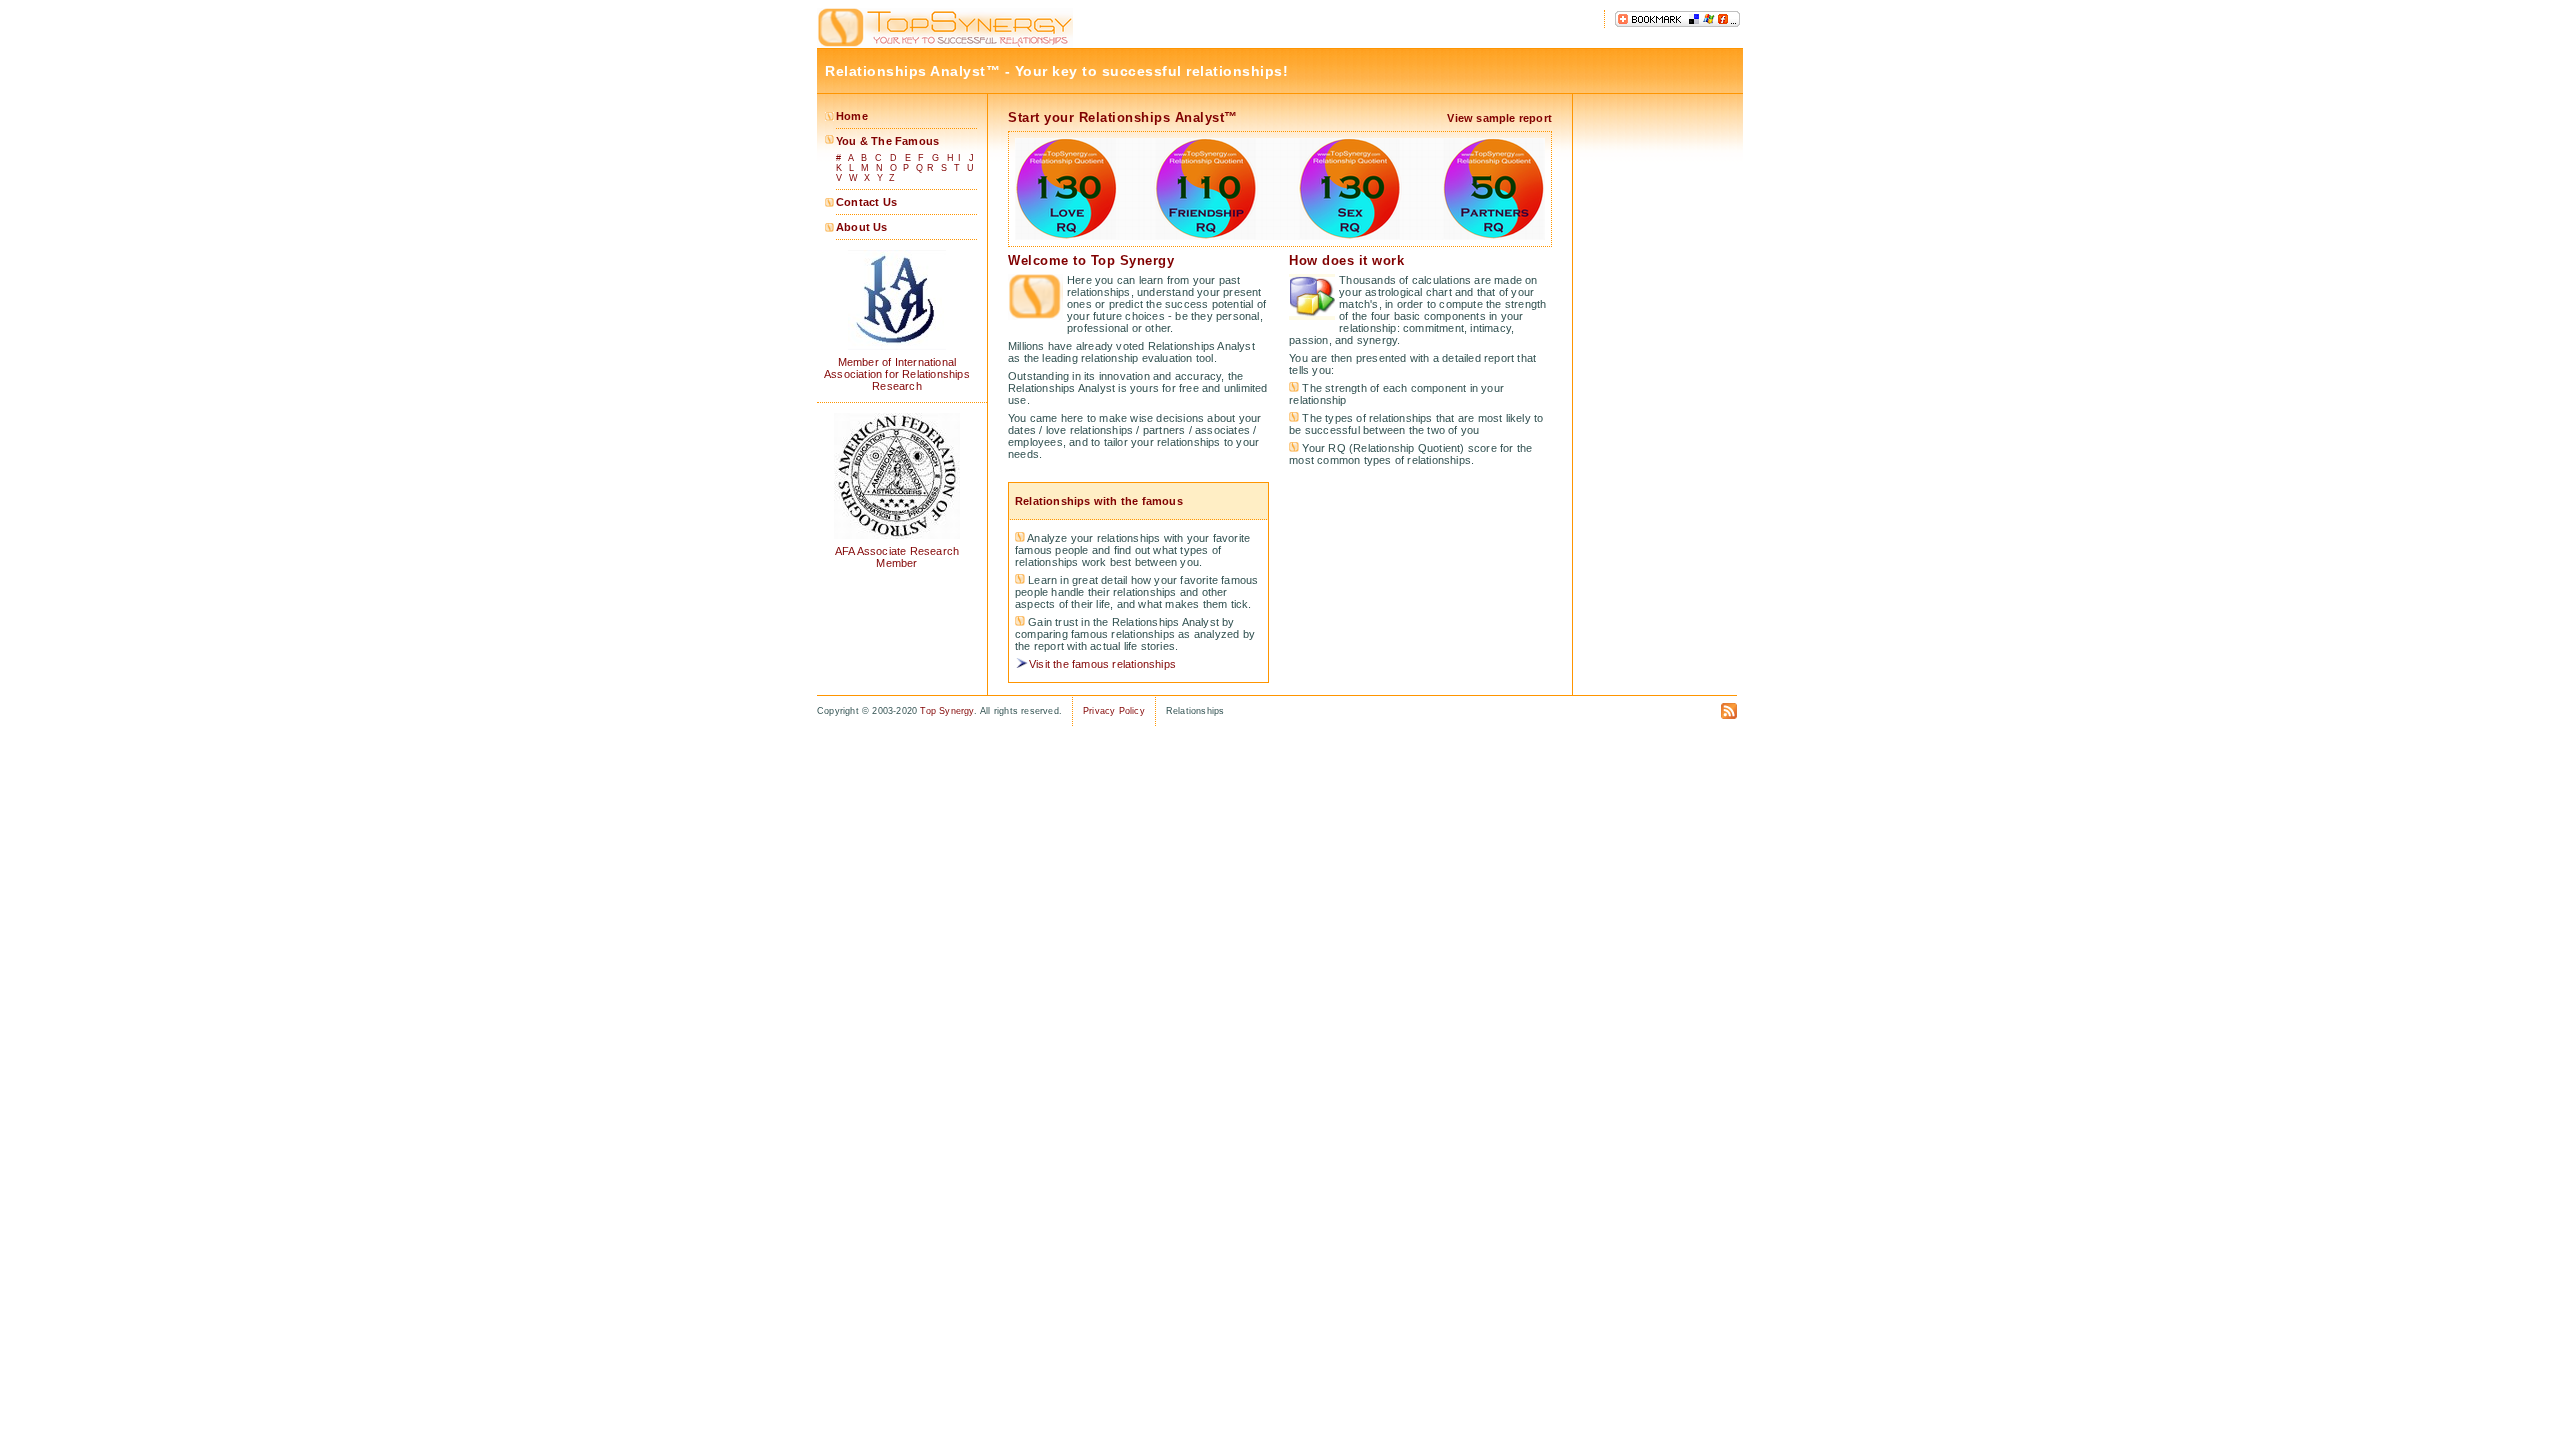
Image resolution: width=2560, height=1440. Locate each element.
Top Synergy (946, 711)
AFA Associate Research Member (897, 557)
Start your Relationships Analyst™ (1123, 117)
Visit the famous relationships (1102, 664)
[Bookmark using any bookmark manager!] (1677, 24)
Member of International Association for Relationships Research (897, 374)
